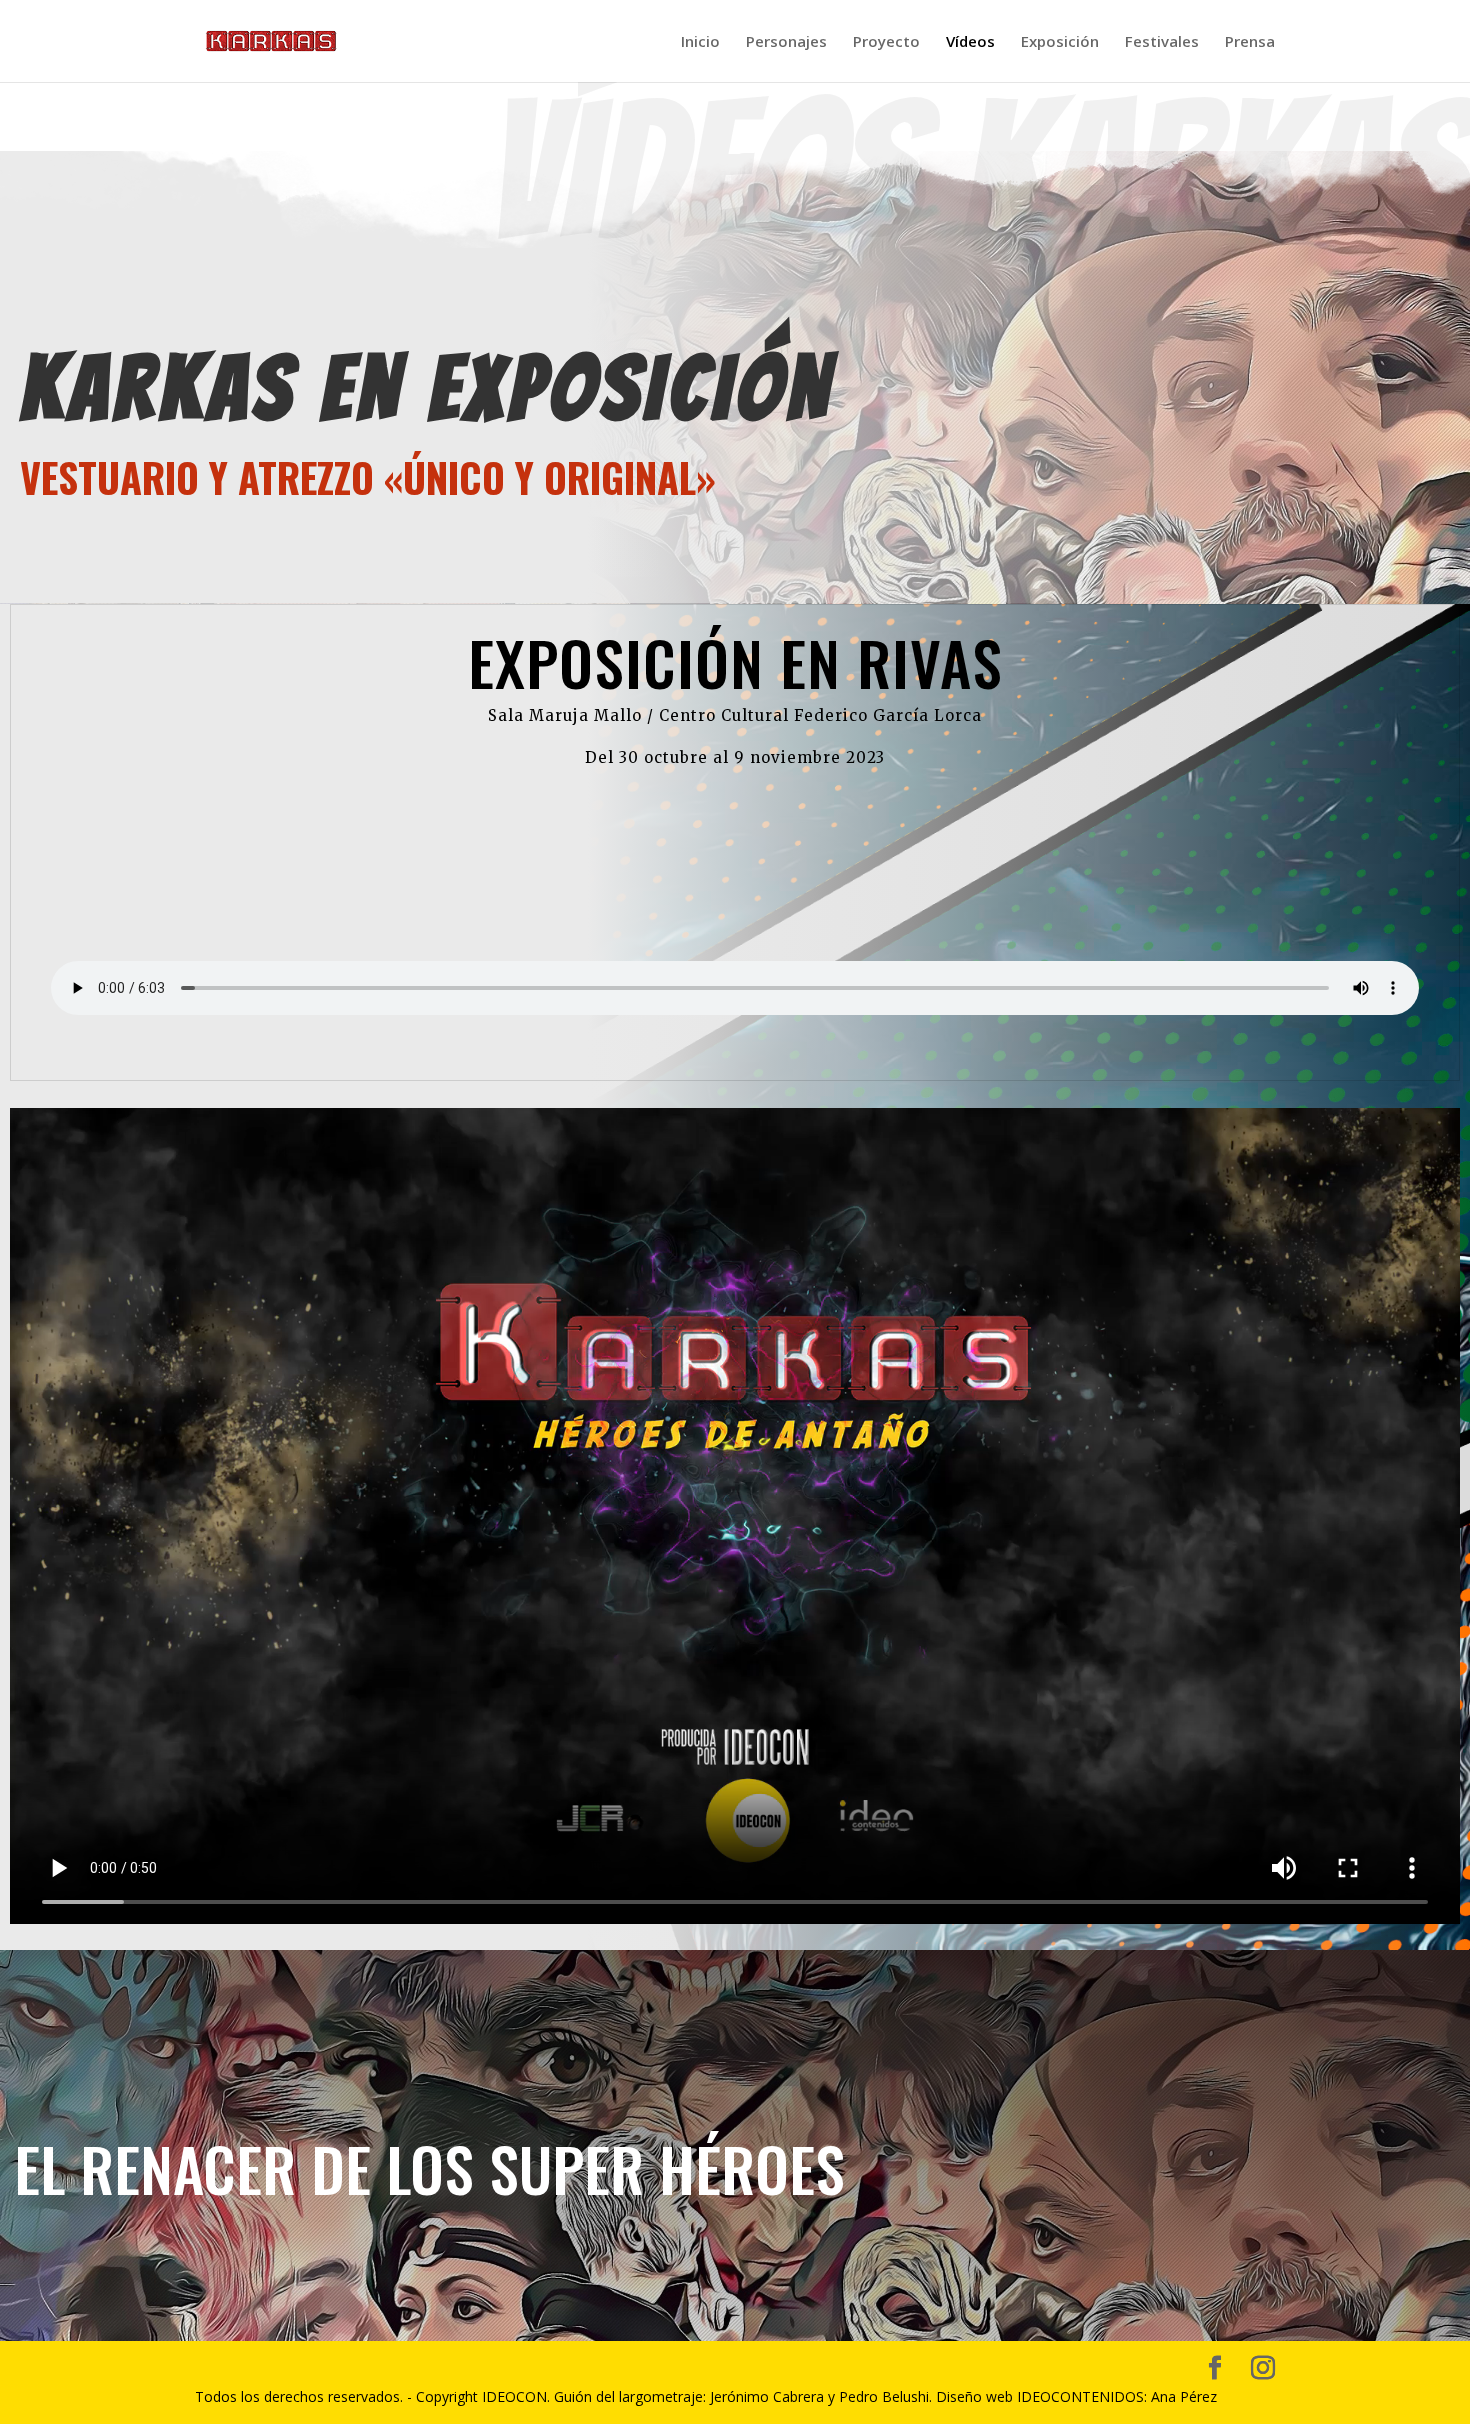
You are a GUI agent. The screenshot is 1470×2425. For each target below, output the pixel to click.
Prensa (1250, 42)
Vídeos (970, 42)
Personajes (786, 42)
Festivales (1162, 42)
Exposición (1060, 42)
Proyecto (886, 42)
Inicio (700, 42)
